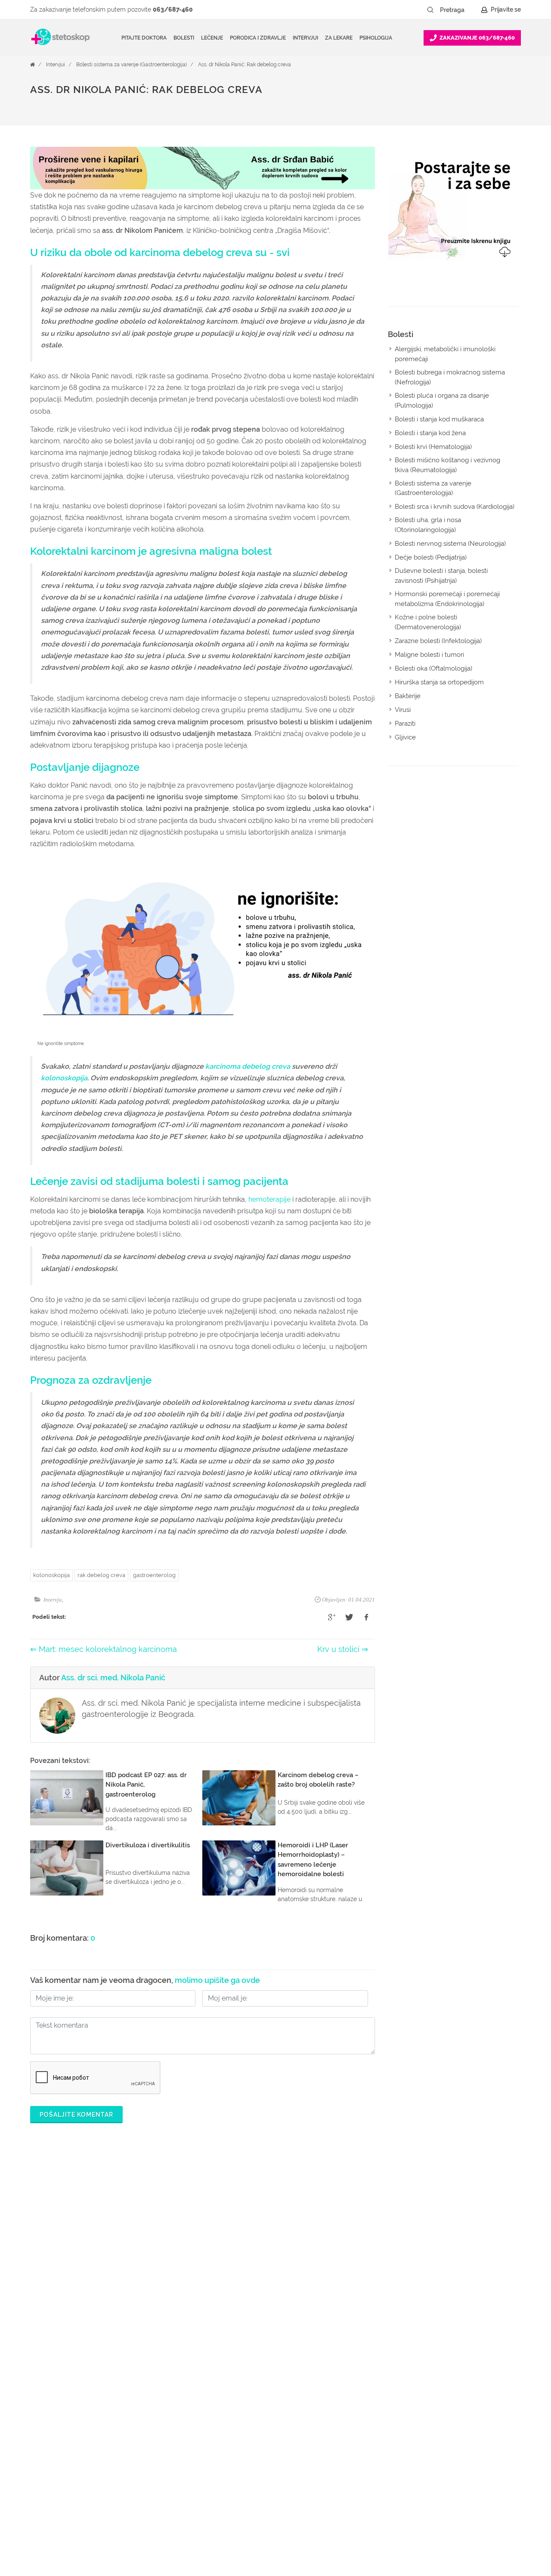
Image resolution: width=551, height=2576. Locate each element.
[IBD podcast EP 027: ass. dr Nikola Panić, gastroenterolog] (67, 1798)
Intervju (53, 1600)
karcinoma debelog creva (248, 1066)
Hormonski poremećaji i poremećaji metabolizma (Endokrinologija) (447, 599)
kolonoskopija (64, 1078)
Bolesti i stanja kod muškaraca (439, 419)
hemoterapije (269, 1199)
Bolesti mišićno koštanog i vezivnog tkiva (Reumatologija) (447, 465)
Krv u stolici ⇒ (343, 1649)
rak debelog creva (101, 1575)
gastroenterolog (154, 1575)
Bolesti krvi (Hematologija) (433, 447)
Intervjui (56, 65)
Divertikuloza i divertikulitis (148, 1845)
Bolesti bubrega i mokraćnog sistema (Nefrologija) (450, 377)
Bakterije (408, 696)
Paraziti (405, 724)
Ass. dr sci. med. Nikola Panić (113, 1678)
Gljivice (405, 737)
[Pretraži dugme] (430, 10)
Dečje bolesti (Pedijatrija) (431, 557)
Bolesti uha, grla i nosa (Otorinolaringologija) (428, 525)
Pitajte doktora (144, 38)
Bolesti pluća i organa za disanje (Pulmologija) (442, 400)
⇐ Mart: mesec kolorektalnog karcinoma (104, 1649)
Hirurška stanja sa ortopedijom (439, 682)
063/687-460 (173, 9)
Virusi (403, 710)
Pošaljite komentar (76, 2115)
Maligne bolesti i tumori (429, 655)
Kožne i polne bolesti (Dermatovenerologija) (428, 622)
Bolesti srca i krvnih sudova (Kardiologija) (455, 507)
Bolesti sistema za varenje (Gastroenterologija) (132, 65)
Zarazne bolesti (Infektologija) (438, 641)
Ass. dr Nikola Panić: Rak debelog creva (245, 65)
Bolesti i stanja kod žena (430, 433)
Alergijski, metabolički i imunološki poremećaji (445, 354)
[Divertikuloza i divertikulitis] (67, 1868)
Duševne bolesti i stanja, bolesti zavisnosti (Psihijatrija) (441, 576)
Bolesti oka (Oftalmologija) (433, 668)
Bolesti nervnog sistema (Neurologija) (450, 544)
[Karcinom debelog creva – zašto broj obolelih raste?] (239, 1798)
